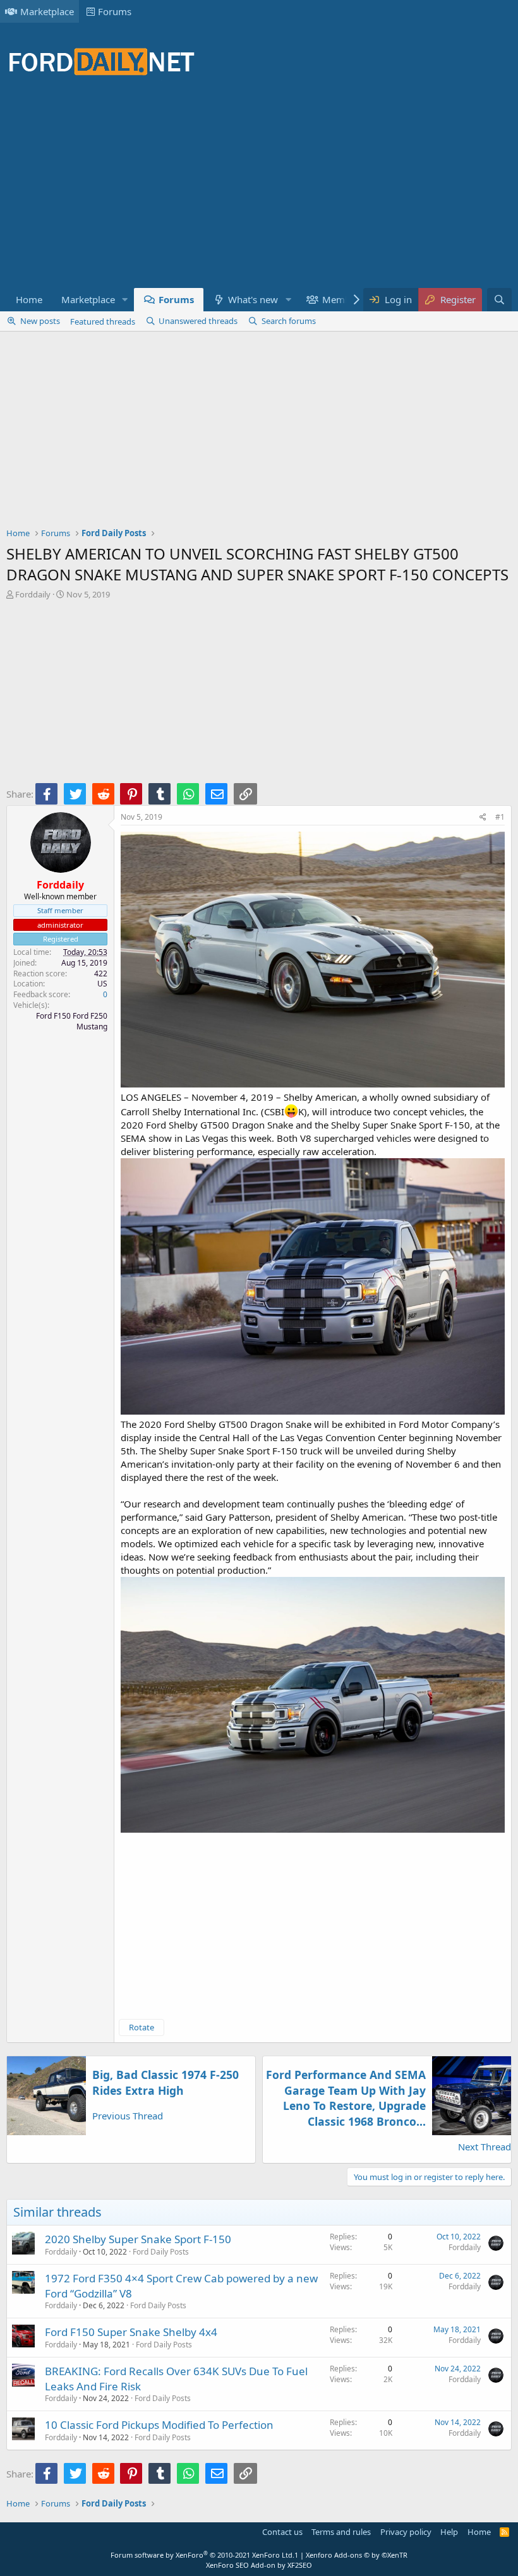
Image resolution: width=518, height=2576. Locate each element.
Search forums (289, 321)
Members (343, 299)
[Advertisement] (236, 189)
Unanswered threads (198, 321)
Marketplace (47, 11)
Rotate (142, 2027)
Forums (115, 11)
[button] (125, 300)
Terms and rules (341, 2532)
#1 (500, 817)
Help (449, 2532)
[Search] (499, 300)
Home (29, 299)
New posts (40, 321)
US (102, 984)
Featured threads (103, 321)
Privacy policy (406, 2532)
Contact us (282, 2532)
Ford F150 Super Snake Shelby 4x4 (131, 2332)
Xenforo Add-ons (357, 2555)
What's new (253, 299)
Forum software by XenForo (202, 2555)
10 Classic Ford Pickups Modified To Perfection (159, 2425)
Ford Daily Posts (161, 2252)
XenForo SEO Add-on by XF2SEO (259, 2565)
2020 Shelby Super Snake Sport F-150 (138, 2239)
